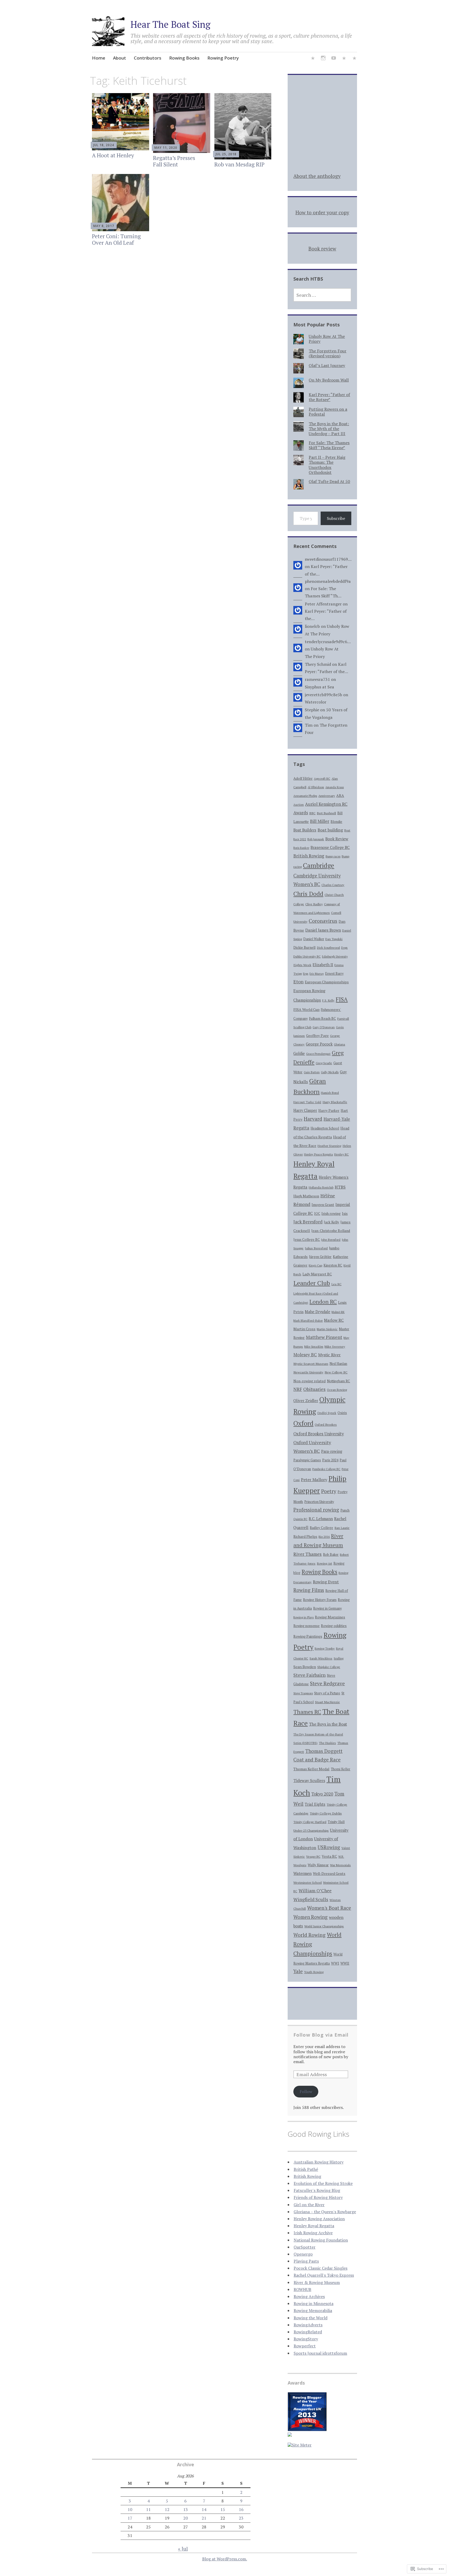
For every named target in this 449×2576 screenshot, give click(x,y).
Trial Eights (315, 1804)
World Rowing (309, 1935)
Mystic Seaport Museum (311, 1364)
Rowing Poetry (223, 58)
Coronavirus (323, 921)
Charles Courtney (333, 885)
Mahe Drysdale (318, 1312)
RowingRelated (308, 2332)
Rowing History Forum (320, 1600)
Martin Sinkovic (327, 1329)
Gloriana (339, 1044)
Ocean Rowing (337, 1390)
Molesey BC (305, 1355)
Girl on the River (309, 2205)
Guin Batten (312, 1072)
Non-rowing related (309, 1381)
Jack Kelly (331, 1222)
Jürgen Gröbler (320, 1257)
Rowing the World (311, 2318)
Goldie (299, 1053)
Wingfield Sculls (311, 1899)
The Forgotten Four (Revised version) (328, 353)
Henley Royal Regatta (314, 2226)
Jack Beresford (308, 1222)
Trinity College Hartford (310, 1822)
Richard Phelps (305, 1536)
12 (167, 2509)
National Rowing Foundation (321, 2240)
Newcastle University (308, 1372)
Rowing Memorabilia (313, 2310)
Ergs (306, 974)
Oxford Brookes (326, 1424)
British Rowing (309, 856)
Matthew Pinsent (324, 1337)
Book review (322, 248)
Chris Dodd (308, 894)
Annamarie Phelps (305, 796)
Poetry (329, 1491)
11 (148, 2509)
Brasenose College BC (330, 847)
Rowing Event (326, 1582)
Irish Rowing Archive (313, 2233)
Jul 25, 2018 (226, 154)
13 (186, 2509)
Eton (298, 982)
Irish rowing (331, 1213)
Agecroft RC (322, 779)
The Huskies (327, 1743)
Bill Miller (320, 821)
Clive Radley (314, 904)
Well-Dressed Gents (329, 1874)
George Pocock (319, 1044)
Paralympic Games (307, 1460)
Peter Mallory (314, 1480)
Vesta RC (329, 1856)
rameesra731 (317, 679)
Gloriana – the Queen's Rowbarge (325, 2212)
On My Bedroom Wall (329, 380)
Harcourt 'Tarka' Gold (307, 1102)
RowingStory (306, 2339)
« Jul (183, 2549)
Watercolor (316, 702)
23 (241, 2518)
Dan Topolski (334, 939)
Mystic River (329, 1355)
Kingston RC (333, 1265)
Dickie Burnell (304, 947)
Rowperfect (305, 2346)
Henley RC (341, 1154)
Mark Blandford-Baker (308, 1321)
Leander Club (312, 1283)
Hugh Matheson (306, 1196)
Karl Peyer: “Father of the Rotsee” (329, 397)
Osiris (342, 1413)
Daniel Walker (314, 939)
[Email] (344, 59)
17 (130, 2518)
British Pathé (306, 2169)
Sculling (339, 1658)
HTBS (340, 1187)
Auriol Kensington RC (326, 804)
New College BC (336, 1372)
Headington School (325, 1128)
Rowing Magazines (330, 1617)
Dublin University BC (307, 956)
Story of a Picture (327, 1693)
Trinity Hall (336, 1822)
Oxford (303, 1423)
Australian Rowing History (319, 2162)
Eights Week (302, 965)
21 (204, 2518)
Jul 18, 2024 (104, 145)
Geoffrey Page (317, 1036)
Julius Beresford (316, 1248)
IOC (317, 1214)
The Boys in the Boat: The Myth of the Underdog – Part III (329, 429)
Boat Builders (305, 830)
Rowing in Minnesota (313, 2303)
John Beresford (331, 1240)
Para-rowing (332, 1451)
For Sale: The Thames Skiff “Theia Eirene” (329, 445)
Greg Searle (324, 1063)
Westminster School (308, 1883)
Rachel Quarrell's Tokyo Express (324, 2275)
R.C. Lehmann (321, 1519)
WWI (335, 1963)
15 (223, 2509)
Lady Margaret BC (317, 1274)
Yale (298, 1971)
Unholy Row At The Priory (327, 339)
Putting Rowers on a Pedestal (328, 412)
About (120, 58)
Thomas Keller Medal (311, 1769)
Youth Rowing (314, 1972)
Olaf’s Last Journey (327, 365)
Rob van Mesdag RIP (239, 164)
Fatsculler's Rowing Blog (317, 2190)
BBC (312, 813)
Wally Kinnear (318, 1865)
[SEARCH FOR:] (322, 295)
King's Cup (315, 1265)
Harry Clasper (305, 1110)
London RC (323, 1302)
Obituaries (314, 1389)
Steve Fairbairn (309, 1675)
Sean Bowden (305, 1667)
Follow (306, 2091)
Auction (299, 805)
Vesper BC (313, 1857)
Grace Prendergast (318, 1054)
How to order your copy (322, 212)
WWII (345, 1963)
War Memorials (340, 1865)
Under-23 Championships (311, 1830)
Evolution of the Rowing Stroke (323, 2183)
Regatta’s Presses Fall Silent (174, 161)
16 (241, 2509)
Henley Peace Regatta (318, 1154)
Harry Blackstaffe (335, 1102)
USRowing (329, 1847)
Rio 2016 (324, 1537)
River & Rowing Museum (317, 2282)
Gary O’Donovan (324, 1027)
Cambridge (319, 865)
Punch (345, 1510)
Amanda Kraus (335, 787)
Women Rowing (311, 1917)
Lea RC (336, 1284)
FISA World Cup (306, 1009)
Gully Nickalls (330, 1072)
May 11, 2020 (166, 148)
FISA (342, 999)
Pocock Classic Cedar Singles (321, 2268)
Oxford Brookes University (319, 1434)
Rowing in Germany (327, 1608)
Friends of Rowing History (318, 2197)
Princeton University (319, 1502)
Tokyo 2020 (322, 1794)
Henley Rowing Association (319, 2219)
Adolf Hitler (303, 778)
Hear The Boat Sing (170, 24)
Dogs (344, 948)
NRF (298, 1389)
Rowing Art (324, 1563)
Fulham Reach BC (322, 1018)
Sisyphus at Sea (319, 687)
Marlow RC (334, 1320)
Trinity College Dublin (326, 1813)
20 (186, 2518)
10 (130, 2509)
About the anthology (317, 176)
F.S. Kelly (328, 1000)
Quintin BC (300, 1519)
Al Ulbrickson (316, 787)
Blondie (336, 822)
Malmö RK (338, 1312)
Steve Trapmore (303, 1693)
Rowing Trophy (325, 1648)
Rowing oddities (334, 1626)
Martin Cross (304, 1329)
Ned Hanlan (338, 1364)
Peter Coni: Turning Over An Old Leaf (116, 239)
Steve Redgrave (327, 1683)
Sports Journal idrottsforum (320, 2353)
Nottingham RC (338, 1381)
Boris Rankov (301, 848)
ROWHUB (302, 2289)
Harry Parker (329, 1111)
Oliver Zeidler (306, 1401)
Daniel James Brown (323, 930)
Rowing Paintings (308, 1636)
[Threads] (354, 59)
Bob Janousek (316, 839)
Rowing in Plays (303, 1617)
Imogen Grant (323, 1205)
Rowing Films (309, 1590)
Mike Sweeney (335, 1347)
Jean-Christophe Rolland (331, 1231)
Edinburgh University (335, 957)
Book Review (337, 839)
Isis (345, 1213)
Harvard (313, 1119)
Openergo (303, 2254)
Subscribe (336, 518)
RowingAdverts (308, 2325)
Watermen (302, 1873)
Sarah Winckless (321, 1658)
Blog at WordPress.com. (225, 2559)
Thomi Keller (341, 1769)
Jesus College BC (307, 1240)
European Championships (327, 982)
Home (99, 58)
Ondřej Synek (327, 1413)
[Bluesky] (313, 59)
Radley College (321, 1528)
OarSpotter (305, 2247)
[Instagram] (323, 59)
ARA (340, 795)
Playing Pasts (306, 2261)
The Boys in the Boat (328, 1724)
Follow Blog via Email (321, 2035)
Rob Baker (331, 1555)
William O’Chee (315, 1891)
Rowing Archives (309, 2296)
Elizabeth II (323, 965)
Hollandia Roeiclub (321, 1187)
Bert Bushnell (326, 813)
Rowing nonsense (306, 1626)
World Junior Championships (324, 1926)
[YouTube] (334, 59)
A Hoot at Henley (113, 155)
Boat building (330, 830)
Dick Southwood (328, 947)
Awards (301, 813)
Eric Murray (317, 974)
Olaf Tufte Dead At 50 (329, 481)
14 (204, 2509)
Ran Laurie (342, 1528)
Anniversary (327, 796)
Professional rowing (316, 1510)
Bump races (333, 856)
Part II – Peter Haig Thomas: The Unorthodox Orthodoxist (327, 465)
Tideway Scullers (309, 1780)
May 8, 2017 (104, 226)
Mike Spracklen (314, 1347)
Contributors (148, 58)
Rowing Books (184, 58)
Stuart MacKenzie (327, 1702)
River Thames (308, 1554)
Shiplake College (329, 1667)
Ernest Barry (334, 974)
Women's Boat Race (329, 1908)
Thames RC (307, 1712)
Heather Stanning (329, 1146)
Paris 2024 (330, 1460)
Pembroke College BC (326, 1469)
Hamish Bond (330, 1093)
